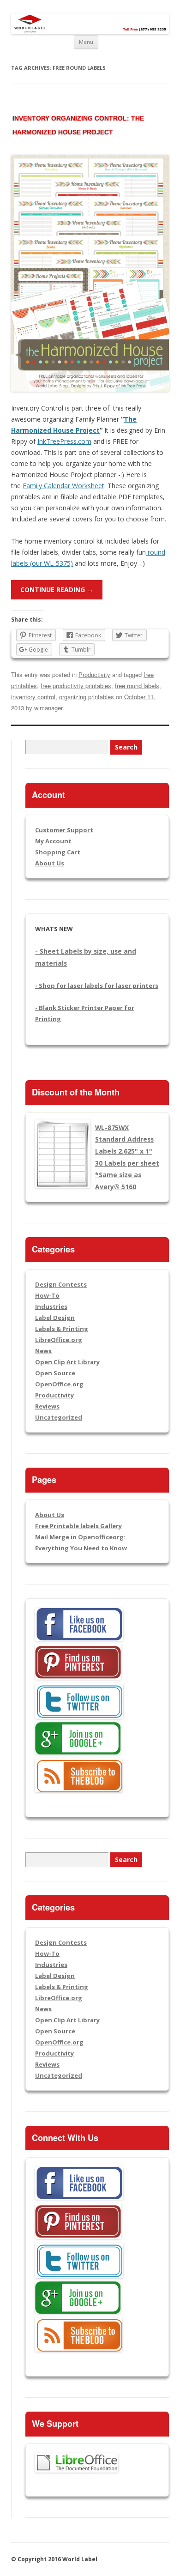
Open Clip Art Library (67, 1362)
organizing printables (87, 697)
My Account (53, 841)
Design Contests (61, 1284)
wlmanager (48, 708)
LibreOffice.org (59, 1340)
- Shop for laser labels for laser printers (97, 986)
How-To (47, 1295)
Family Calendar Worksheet (63, 486)
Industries (51, 1306)
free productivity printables (76, 686)
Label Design (55, 1318)
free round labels (137, 686)
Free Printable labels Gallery (78, 1526)
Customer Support (64, 830)
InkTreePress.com (64, 441)
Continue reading (57, 590)
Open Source (55, 1373)
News (43, 1351)
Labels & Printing (62, 1329)
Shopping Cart (58, 852)
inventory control (33, 697)
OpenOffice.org (59, 1384)
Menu (86, 42)
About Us (50, 863)
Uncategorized (59, 1417)
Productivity (94, 674)
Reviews (47, 1406)
